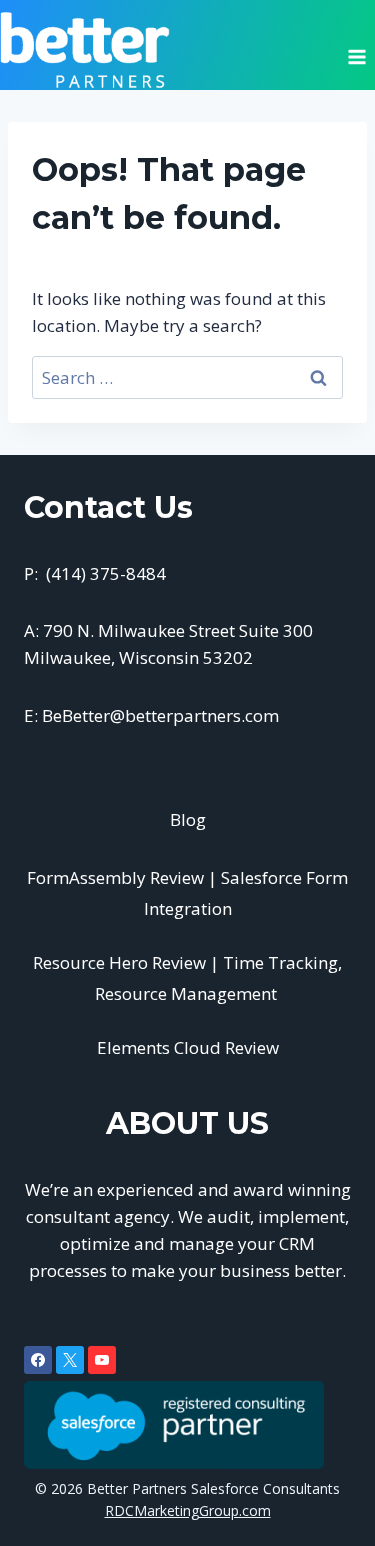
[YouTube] (102, 1360)
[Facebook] (38, 1360)
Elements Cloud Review (188, 1047)
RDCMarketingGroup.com (188, 1510)
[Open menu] (356, 50)
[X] (70, 1360)
